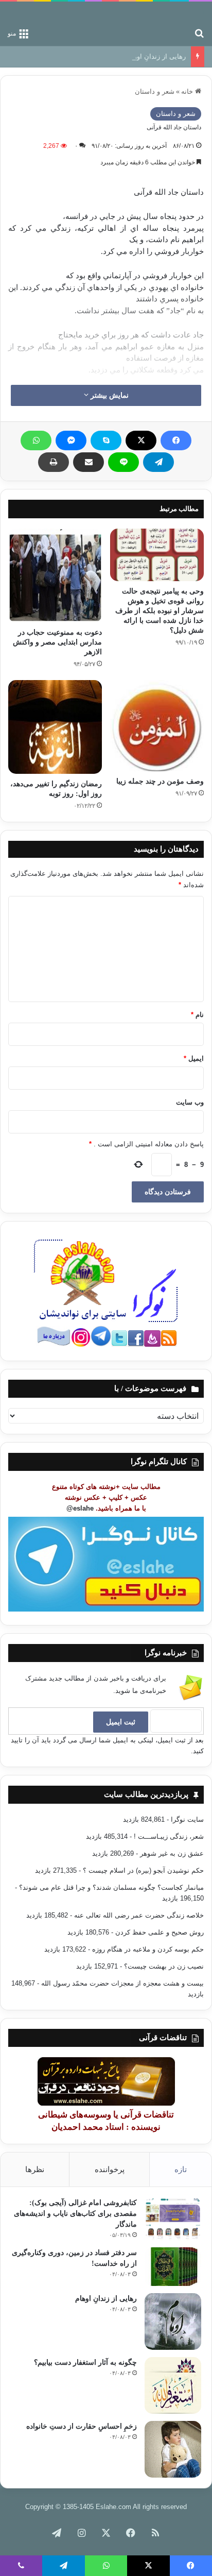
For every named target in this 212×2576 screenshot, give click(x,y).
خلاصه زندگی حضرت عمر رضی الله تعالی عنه (139, 1915)
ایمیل (194, 1058)
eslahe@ (80, 1508)
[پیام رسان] (71, 440)
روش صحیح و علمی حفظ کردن (160, 1932)
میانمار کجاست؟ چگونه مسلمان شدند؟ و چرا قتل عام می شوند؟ (111, 1887)
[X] (141, 440)
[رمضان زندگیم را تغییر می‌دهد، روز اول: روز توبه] (55, 727)
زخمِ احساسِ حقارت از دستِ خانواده (82, 2426)
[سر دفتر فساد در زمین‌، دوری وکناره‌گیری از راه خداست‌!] (173, 2267)
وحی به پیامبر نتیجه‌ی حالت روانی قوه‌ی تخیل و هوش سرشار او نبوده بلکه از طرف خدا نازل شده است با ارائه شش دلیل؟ (160, 611)
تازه (181, 2169)
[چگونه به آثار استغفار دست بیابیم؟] (173, 2385)
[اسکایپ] (106, 440)
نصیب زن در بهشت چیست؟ (164, 1966)
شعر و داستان (155, 91)
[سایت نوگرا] (204, 12)
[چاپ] (54, 462)
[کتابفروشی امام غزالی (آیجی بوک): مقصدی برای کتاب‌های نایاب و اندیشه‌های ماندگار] (173, 2219)
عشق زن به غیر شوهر (172, 1853)
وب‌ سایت (190, 1102)
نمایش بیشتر (109, 395)
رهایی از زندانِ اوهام (156, 56)
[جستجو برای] (199, 33)
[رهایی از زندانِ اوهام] (173, 2321)
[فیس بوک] (176, 440)
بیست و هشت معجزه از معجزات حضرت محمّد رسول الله (122, 1983)
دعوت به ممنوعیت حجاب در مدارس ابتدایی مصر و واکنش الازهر (57, 642)
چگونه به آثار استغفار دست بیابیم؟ (85, 2362)
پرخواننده (110, 2169)
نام (197, 1015)
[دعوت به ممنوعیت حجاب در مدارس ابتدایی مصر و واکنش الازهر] (55, 575)
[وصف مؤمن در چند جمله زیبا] (157, 726)
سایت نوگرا (187, 1819)
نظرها (35, 2169)
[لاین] (123, 462)
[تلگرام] (158, 462)
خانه (188, 91)
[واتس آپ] (36, 440)
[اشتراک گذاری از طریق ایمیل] (89, 462)
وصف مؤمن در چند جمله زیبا (160, 781)
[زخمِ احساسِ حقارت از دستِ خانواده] (173, 2449)
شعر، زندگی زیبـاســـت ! (169, 1836)
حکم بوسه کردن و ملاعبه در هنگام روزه (148, 1949)
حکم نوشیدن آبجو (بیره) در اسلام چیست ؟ (143, 1870)
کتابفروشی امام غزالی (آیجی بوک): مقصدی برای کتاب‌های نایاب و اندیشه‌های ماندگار (75, 2214)
